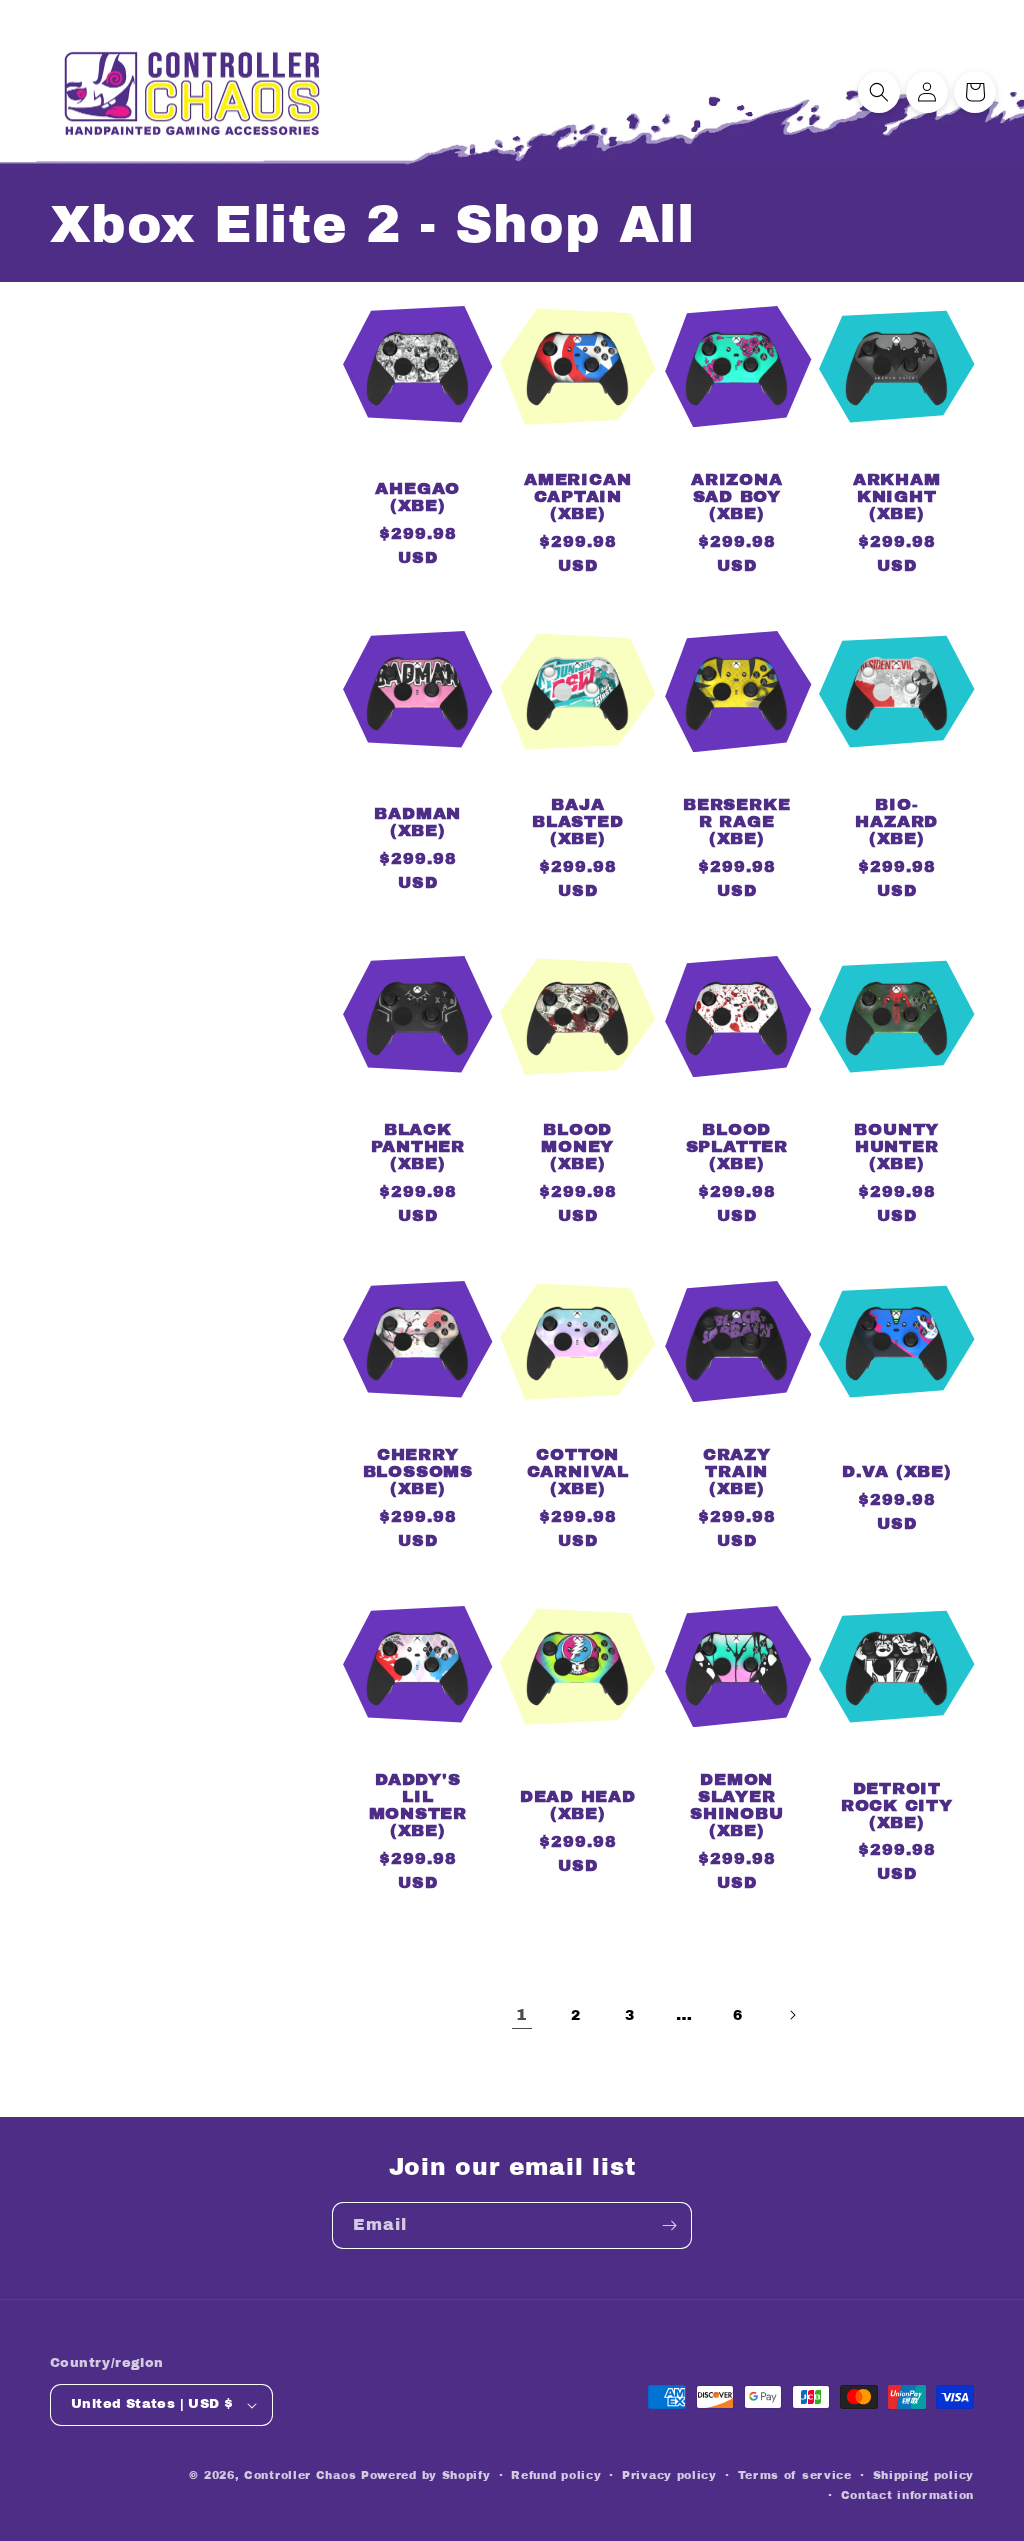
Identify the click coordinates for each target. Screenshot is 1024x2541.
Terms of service (795, 2475)
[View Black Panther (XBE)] (418, 1116)
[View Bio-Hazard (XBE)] (897, 791)
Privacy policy (669, 2475)
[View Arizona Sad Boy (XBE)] (737, 466)
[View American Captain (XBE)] (578, 466)
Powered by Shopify (426, 2475)
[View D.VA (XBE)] (897, 1441)
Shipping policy (924, 2475)
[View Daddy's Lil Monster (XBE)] (418, 1775)
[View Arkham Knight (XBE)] (897, 466)
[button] (879, 92)
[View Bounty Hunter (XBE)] (897, 1116)
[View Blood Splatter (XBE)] (737, 1116)
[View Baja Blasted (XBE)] (578, 791)
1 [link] (522, 2014)
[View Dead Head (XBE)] (578, 1775)
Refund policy (556, 2475)
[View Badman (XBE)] (418, 791)
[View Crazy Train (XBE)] (737, 1441)
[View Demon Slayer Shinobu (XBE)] (737, 1775)
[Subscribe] (669, 2225)
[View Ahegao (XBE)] (418, 466)
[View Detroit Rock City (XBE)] (897, 1775)
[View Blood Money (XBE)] (578, 1116)
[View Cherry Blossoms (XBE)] (418, 1441)
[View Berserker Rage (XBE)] (737, 791)
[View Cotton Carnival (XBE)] (578, 1441)
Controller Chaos (300, 2475)
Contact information (907, 2495)
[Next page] (792, 2015)
